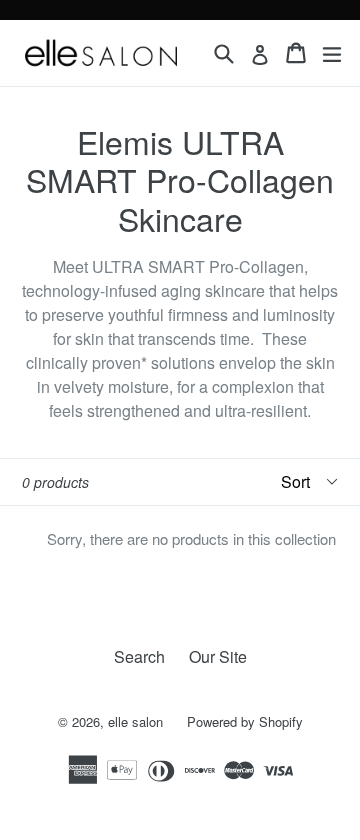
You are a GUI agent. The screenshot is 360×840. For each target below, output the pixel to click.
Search (139, 656)
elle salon (137, 721)
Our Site (218, 656)
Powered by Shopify (245, 721)
